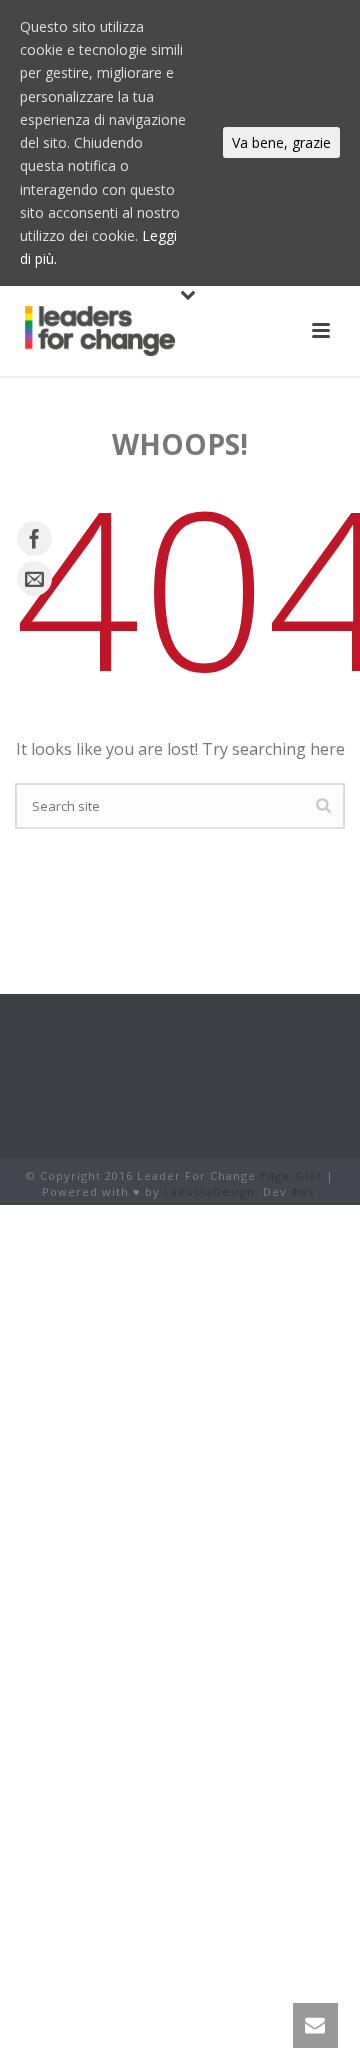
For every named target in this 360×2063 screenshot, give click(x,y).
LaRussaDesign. (211, 1191)
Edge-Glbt (291, 1175)
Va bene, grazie (281, 142)
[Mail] (34, 578)
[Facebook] (34, 538)
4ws (302, 1191)
